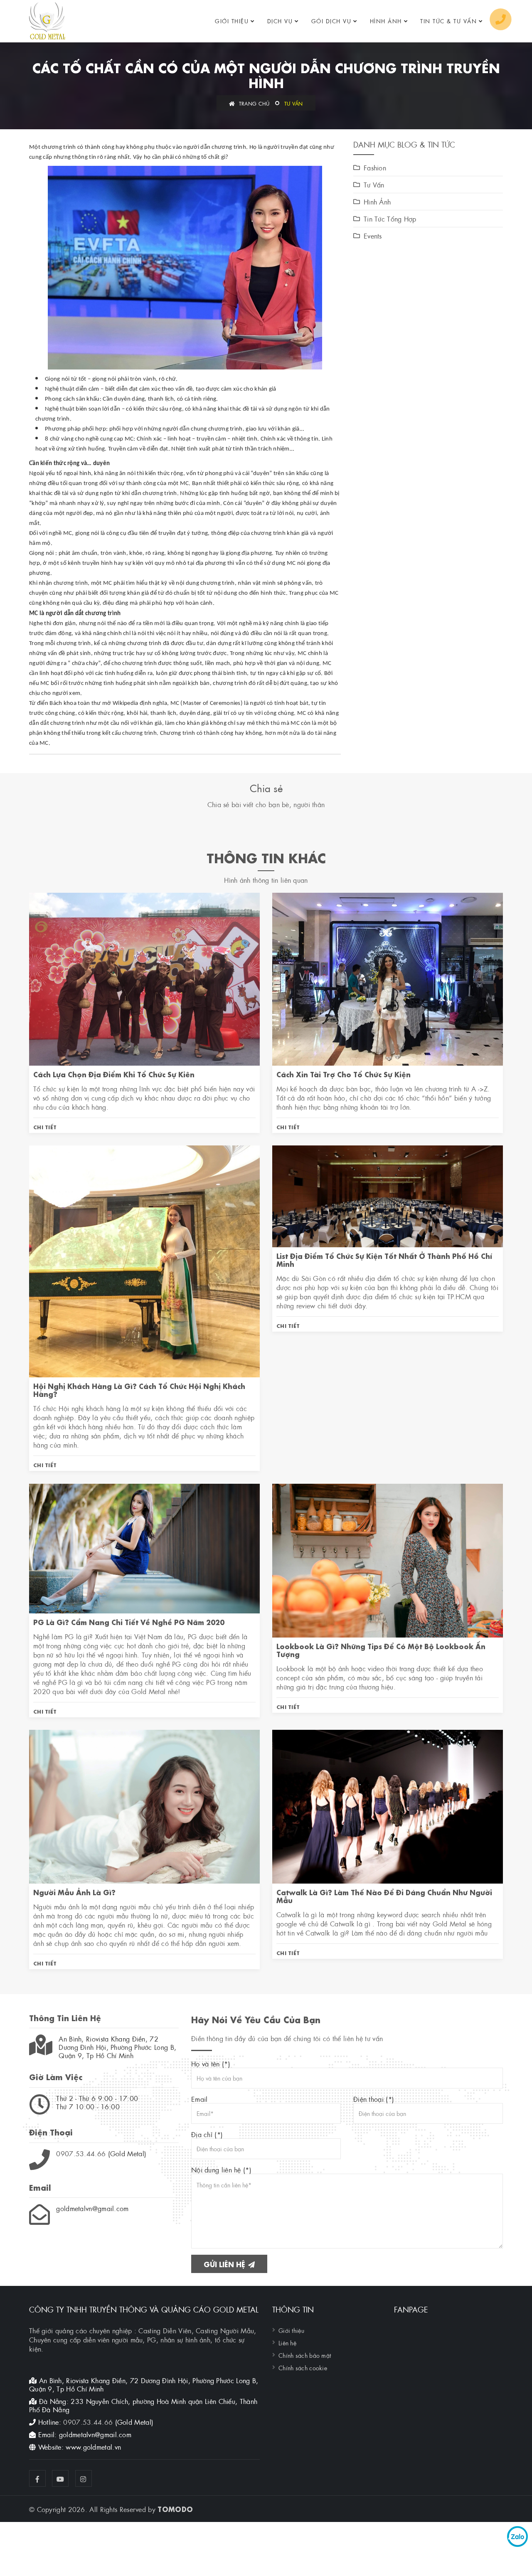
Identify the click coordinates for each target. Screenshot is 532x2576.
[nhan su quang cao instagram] (84, 2478)
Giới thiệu (232, 21)
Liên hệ (287, 2342)
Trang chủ (253, 103)
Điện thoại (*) (374, 2099)
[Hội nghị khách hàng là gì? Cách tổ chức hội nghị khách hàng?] (144, 1260)
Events (373, 236)
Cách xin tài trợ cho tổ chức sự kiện (344, 1074)
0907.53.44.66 (81, 2153)
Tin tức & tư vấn (448, 21)
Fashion (375, 167)
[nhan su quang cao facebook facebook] (37, 2478)
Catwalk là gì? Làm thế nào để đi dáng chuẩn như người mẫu (384, 1896)
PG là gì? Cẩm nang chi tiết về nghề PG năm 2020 (129, 1622)
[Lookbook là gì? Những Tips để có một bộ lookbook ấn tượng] (388, 1559)
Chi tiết (45, 1127)
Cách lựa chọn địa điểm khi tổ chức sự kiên (114, 1074)
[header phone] (501, 19)
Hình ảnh (386, 21)
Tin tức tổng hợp (390, 219)
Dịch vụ (280, 21)
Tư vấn (294, 103)
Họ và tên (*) (211, 2064)
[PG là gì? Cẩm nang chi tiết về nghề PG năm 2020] (144, 1547)
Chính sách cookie (303, 2367)
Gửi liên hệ (225, 2264)
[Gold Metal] (47, 21)
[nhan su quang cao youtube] (60, 2478)
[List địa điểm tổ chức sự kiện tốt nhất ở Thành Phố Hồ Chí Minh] (388, 1195)
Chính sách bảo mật (305, 2355)
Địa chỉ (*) (207, 2134)
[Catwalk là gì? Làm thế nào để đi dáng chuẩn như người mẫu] (388, 1805)
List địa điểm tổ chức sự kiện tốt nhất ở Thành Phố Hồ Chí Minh (384, 1259)
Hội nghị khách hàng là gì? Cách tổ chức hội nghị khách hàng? (139, 1389)
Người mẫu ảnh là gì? (74, 1892)
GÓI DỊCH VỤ (331, 21)
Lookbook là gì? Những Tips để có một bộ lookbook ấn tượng (381, 1650)
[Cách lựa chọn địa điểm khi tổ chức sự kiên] (144, 978)
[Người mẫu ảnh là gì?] (144, 1805)
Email (199, 2099)
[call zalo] (517, 2537)
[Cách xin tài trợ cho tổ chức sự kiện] (388, 978)
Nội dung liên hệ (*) (221, 2170)
